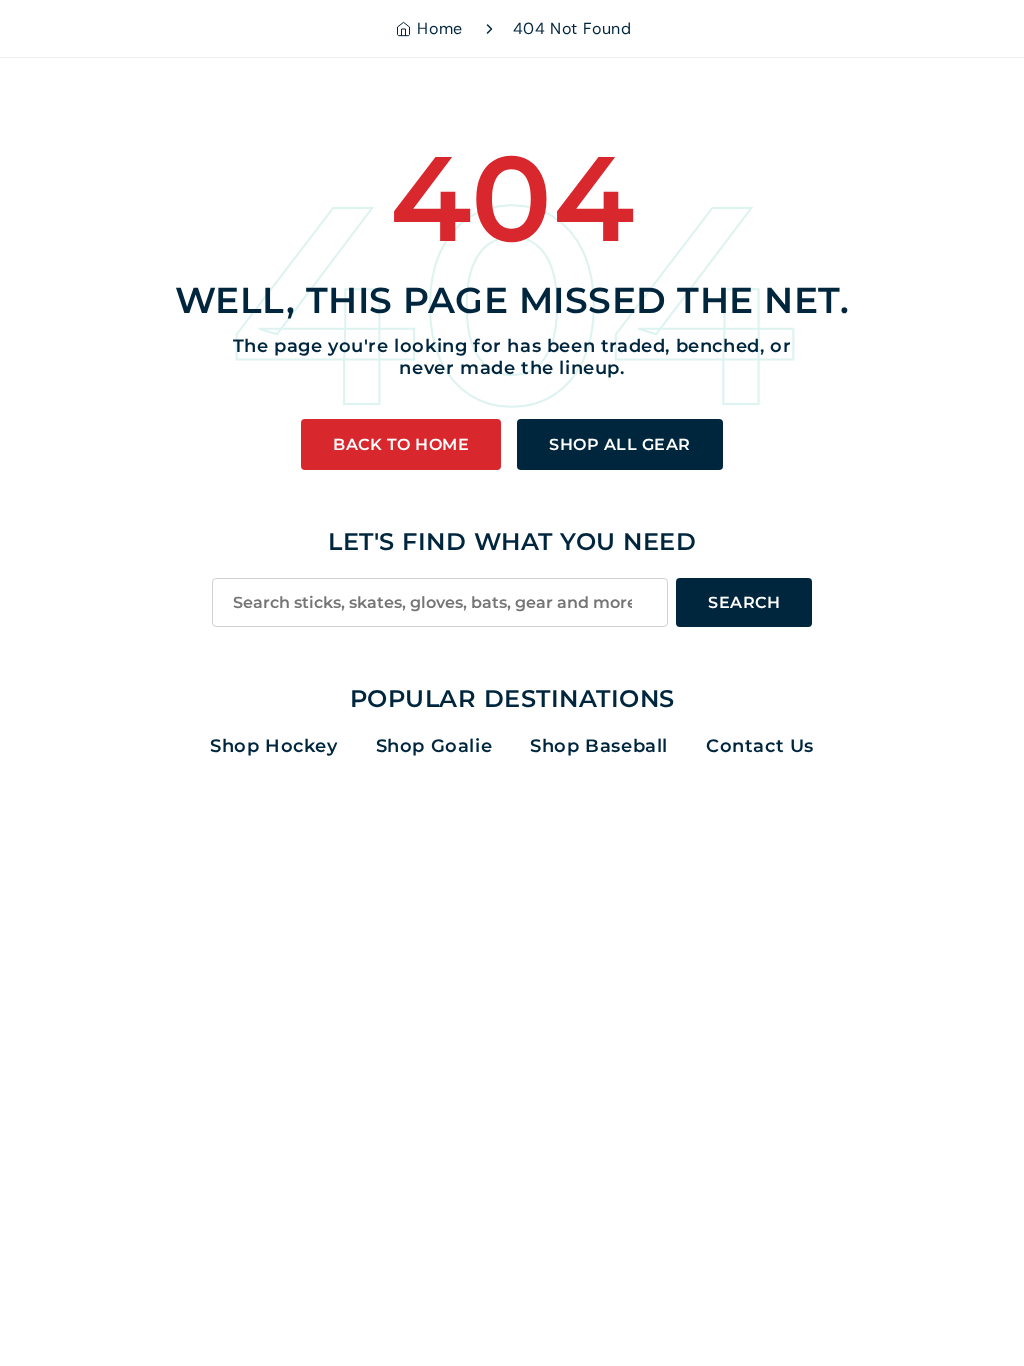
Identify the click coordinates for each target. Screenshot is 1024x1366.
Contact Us (760, 746)
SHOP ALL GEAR (620, 444)
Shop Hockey (274, 746)
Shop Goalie (434, 746)
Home (439, 28)
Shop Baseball (599, 746)
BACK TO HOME (401, 444)
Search (744, 602)
